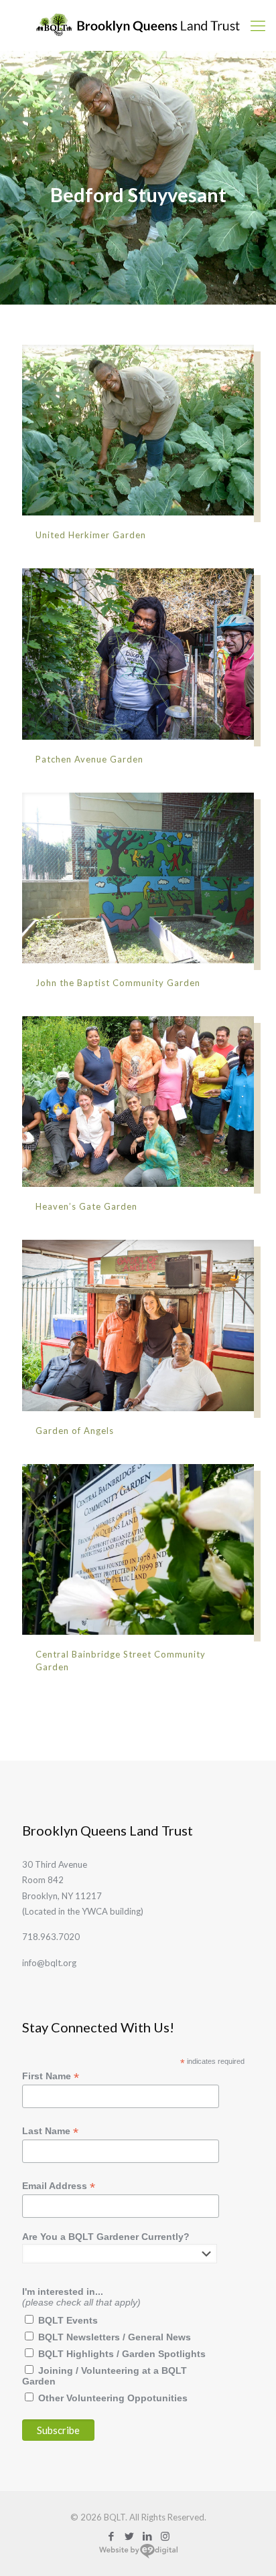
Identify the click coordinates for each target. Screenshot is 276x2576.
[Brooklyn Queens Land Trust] (138, 25)
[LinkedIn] (147, 2536)
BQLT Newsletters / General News (115, 2337)
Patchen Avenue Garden (89, 759)
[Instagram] (165, 2536)
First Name (51, 2076)
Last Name (50, 2131)
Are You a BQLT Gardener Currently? (106, 2237)
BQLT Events (68, 2320)
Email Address (59, 2186)
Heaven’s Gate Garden (86, 1206)
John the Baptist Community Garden (118, 983)
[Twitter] (129, 2536)
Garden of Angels (75, 1431)
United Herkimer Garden (91, 535)
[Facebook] (111, 2536)
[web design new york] (138, 2556)
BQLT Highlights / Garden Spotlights (122, 2354)
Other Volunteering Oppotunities (113, 2398)
